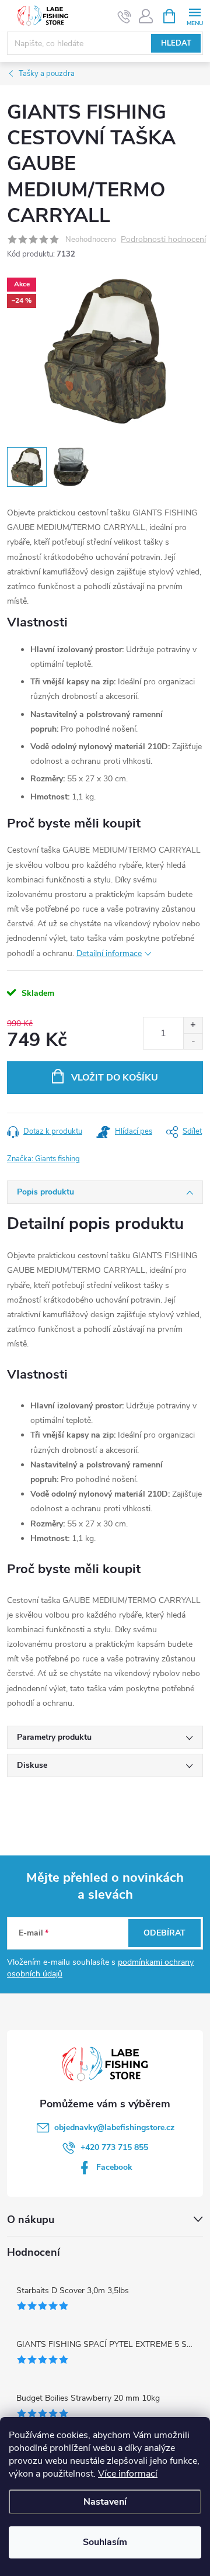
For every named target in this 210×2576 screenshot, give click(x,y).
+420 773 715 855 (114, 2147)
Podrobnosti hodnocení (163, 240)
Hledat (176, 43)
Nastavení (105, 2502)
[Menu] (195, 15)
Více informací (128, 2474)
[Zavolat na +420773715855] (125, 16)
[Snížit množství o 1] (193, 1041)
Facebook (114, 2167)
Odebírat (164, 1933)
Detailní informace (109, 953)
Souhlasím (105, 2542)
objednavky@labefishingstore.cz (114, 2127)
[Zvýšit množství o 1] (193, 1025)
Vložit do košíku (115, 1078)
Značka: (43, 1159)
